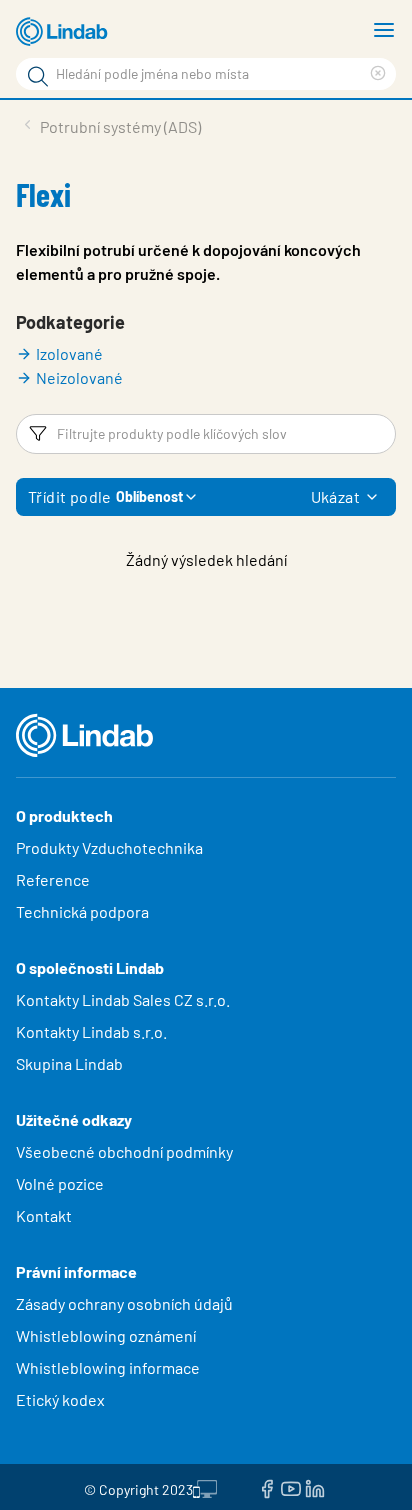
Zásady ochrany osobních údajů (124, 1303)
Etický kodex (60, 1399)
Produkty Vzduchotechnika (109, 847)
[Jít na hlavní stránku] (65, 32)
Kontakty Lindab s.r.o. (91, 1031)
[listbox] (372, 497)
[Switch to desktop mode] (205, 1487)
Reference (53, 879)
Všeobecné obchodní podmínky (124, 1151)
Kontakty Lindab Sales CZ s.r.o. (123, 999)
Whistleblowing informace (108, 1367)
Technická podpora (82, 911)
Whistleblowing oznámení (106, 1335)
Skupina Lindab (69, 1063)
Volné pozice (61, 1183)
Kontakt (44, 1215)
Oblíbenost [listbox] (149, 496)
